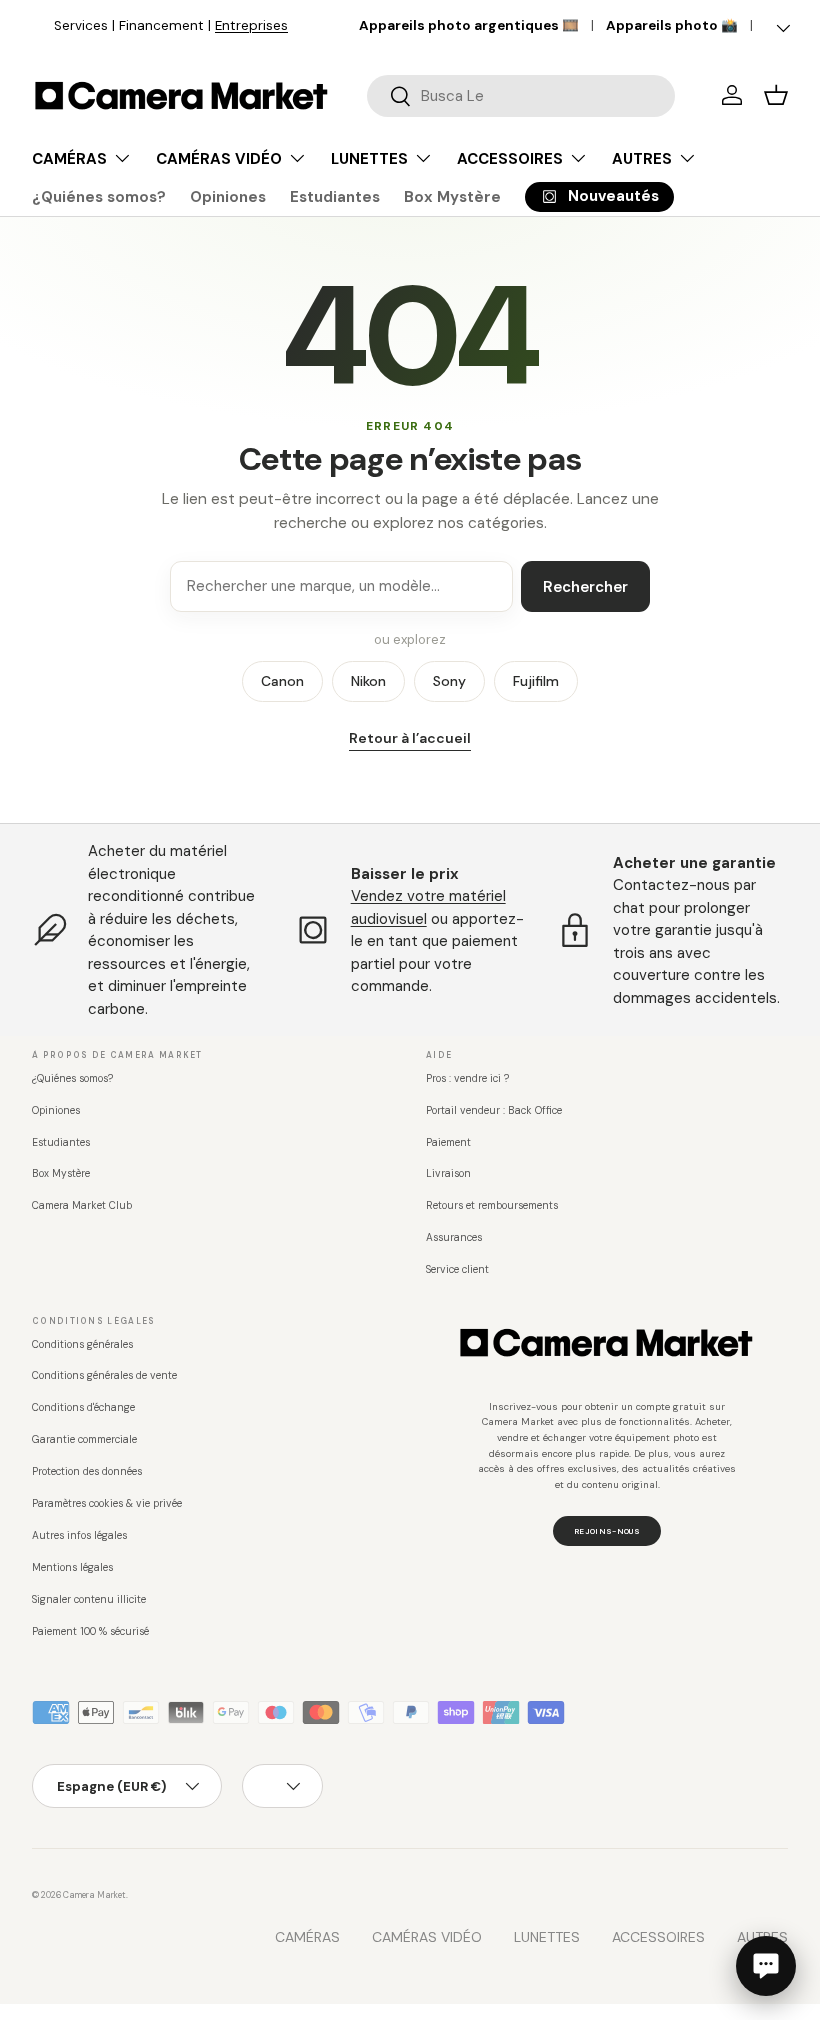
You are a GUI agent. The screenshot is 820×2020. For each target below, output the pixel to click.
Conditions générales (82, 1344)
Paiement (448, 1142)
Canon (282, 681)
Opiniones (228, 197)
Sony (449, 681)
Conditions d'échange (83, 1407)
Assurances (454, 1237)
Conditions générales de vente (104, 1375)
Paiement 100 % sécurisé (90, 1631)
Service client (457, 1269)
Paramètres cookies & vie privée (107, 1503)
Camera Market (94, 1895)
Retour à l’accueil (410, 738)
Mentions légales (72, 1567)
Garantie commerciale (84, 1439)
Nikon (368, 681)
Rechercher (585, 587)
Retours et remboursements (492, 1205)
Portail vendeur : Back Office (494, 1110)
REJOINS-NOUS (607, 1531)
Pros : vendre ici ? (467, 1078)
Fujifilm (536, 681)
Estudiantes (335, 197)
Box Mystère (452, 197)
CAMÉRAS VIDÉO (427, 1937)
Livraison (448, 1173)
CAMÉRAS (307, 1937)
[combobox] (521, 96)
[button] (776, 95)
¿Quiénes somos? (99, 197)
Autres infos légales (79, 1535)
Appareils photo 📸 (672, 25)
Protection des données (87, 1471)
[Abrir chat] (766, 1966)
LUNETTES (547, 1937)
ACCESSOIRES (658, 1937)
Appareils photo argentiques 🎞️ (469, 25)
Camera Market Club (82, 1205)
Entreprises (229, 25)
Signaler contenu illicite (89, 1599)
